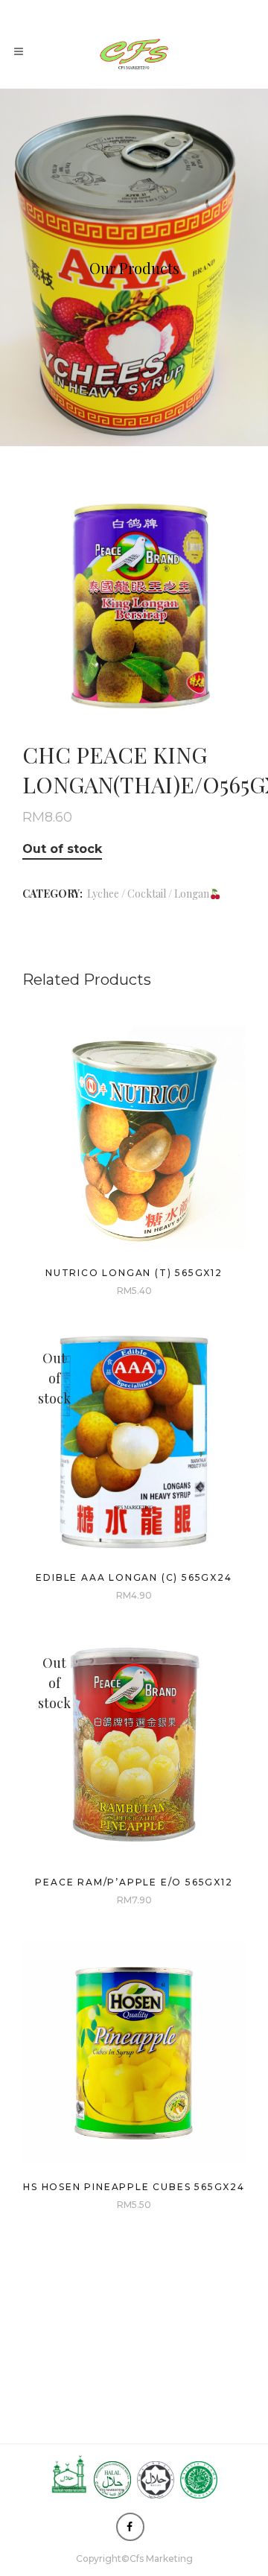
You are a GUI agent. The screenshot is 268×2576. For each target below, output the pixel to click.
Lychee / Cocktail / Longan (148, 894)
